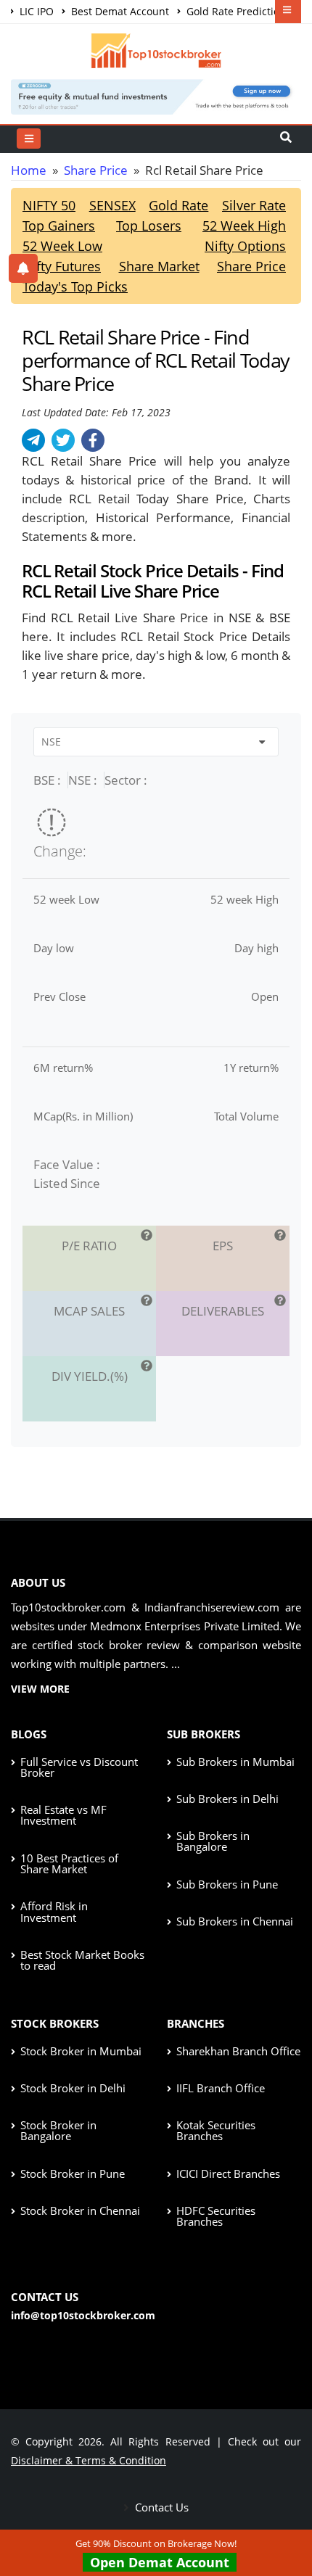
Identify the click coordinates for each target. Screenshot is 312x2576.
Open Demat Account (160, 2562)
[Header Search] (286, 139)
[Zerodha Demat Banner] (156, 95)
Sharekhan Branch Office (238, 2051)
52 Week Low (62, 246)
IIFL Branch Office (221, 2088)
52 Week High (244, 226)
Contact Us (160, 2507)
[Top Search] (29, 139)
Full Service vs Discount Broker (79, 1767)
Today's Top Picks (75, 286)
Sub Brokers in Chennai (235, 1921)
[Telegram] (33, 440)
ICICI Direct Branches (228, 2173)
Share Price (96, 170)
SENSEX (112, 205)
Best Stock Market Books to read (82, 1960)
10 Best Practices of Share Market (69, 1863)
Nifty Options (245, 246)
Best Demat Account (119, 11)
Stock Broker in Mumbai (81, 2051)
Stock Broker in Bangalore (58, 2130)
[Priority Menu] (288, 12)
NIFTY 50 (49, 205)
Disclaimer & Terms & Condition (89, 2460)
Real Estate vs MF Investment (63, 1815)
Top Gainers (59, 226)
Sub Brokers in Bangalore (213, 1841)
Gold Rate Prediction (235, 11)
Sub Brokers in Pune (227, 1884)
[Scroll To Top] (287, 2519)
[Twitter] (63, 440)
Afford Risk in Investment (54, 1911)
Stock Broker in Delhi (73, 2088)
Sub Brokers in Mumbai (235, 1762)
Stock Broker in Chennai (80, 2210)
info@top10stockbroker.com (83, 2315)
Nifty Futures (62, 266)
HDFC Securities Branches (216, 2216)
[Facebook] (93, 440)
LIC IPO (35, 11)
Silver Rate (254, 205)
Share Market (159, 266)
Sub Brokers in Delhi (227, 1799)
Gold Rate (178, 205)
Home (29, 170)
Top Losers (149, 226)
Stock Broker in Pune (73, 2173)
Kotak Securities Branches (216, 2130)
